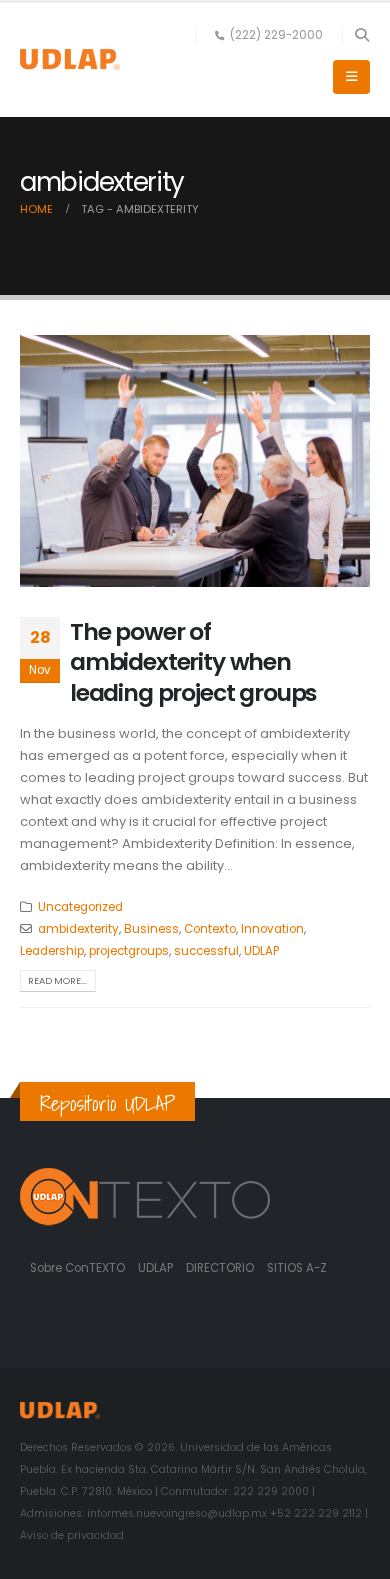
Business (151, 929)
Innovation (272, 929)
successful (206, 951)
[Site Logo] (70, 59)
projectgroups (129, 951)
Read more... (57, 980)
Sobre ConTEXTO (77, 1268)
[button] (361, 35)
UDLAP (261, 951)
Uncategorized (80, 907)
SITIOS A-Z (297, 1268)
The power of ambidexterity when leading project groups (193, 662)
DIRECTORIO (221, 1268)
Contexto (210, 929)
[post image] (195, 461)
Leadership (52, 951)
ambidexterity (78, 929)
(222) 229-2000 (276, 35)
